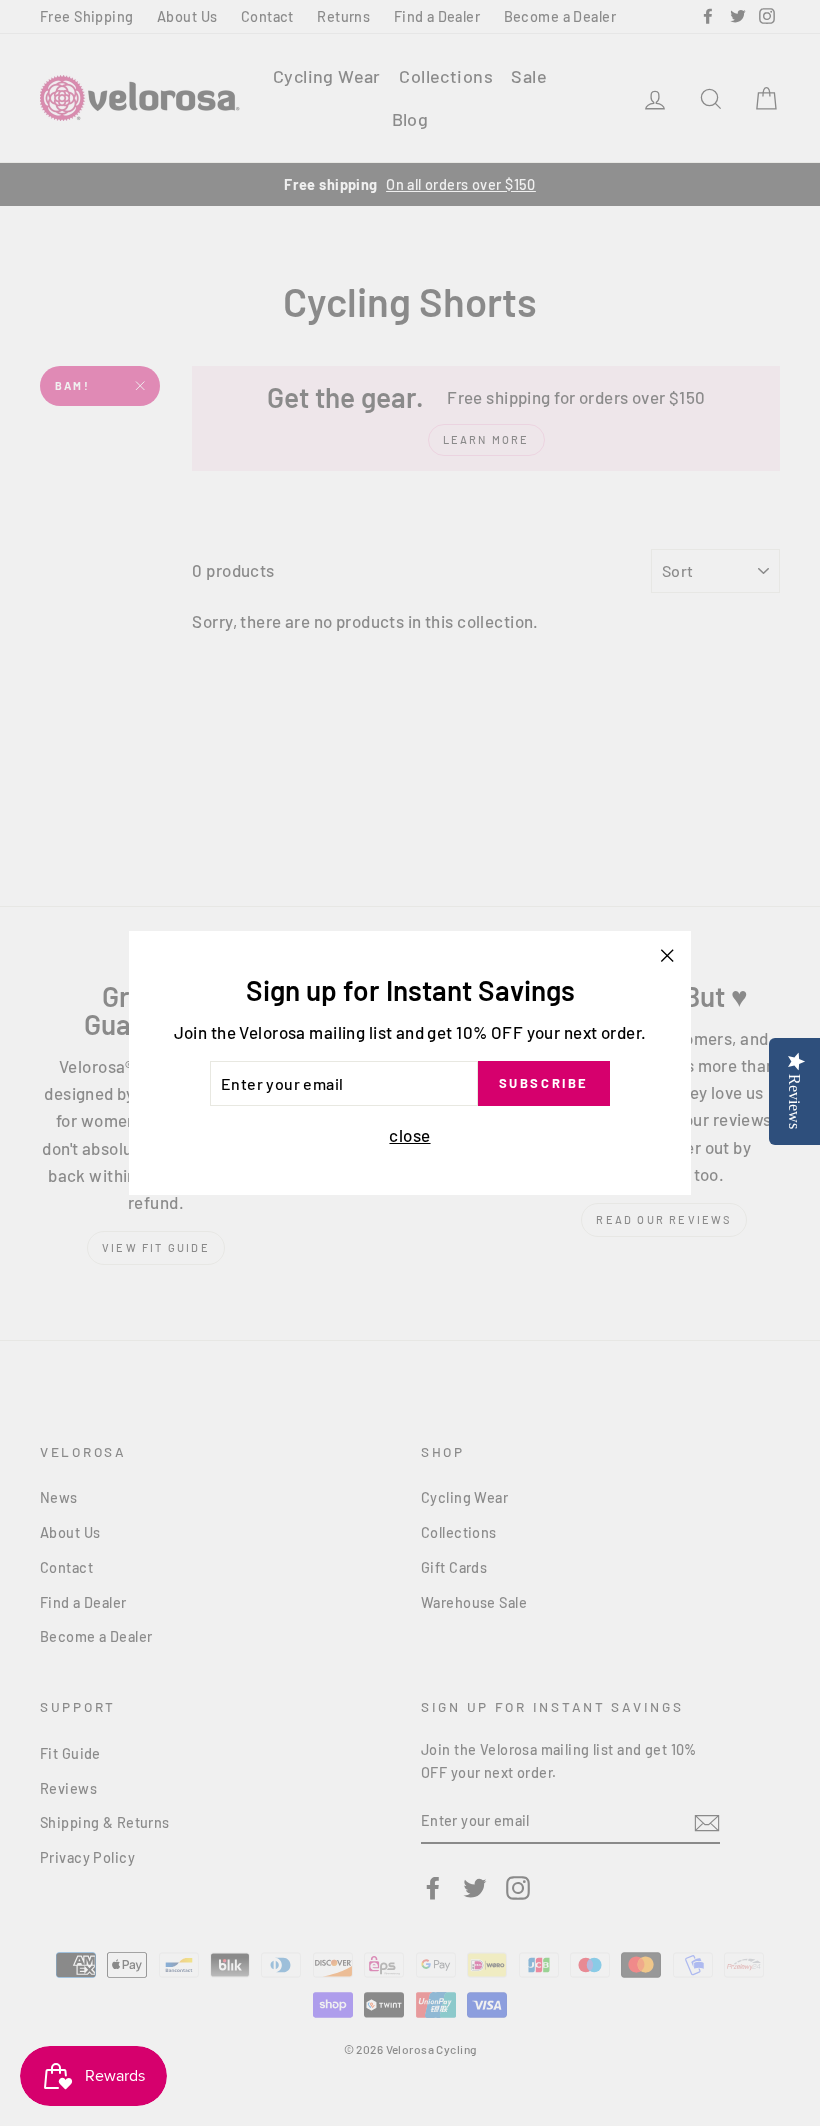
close (409, 1135)
